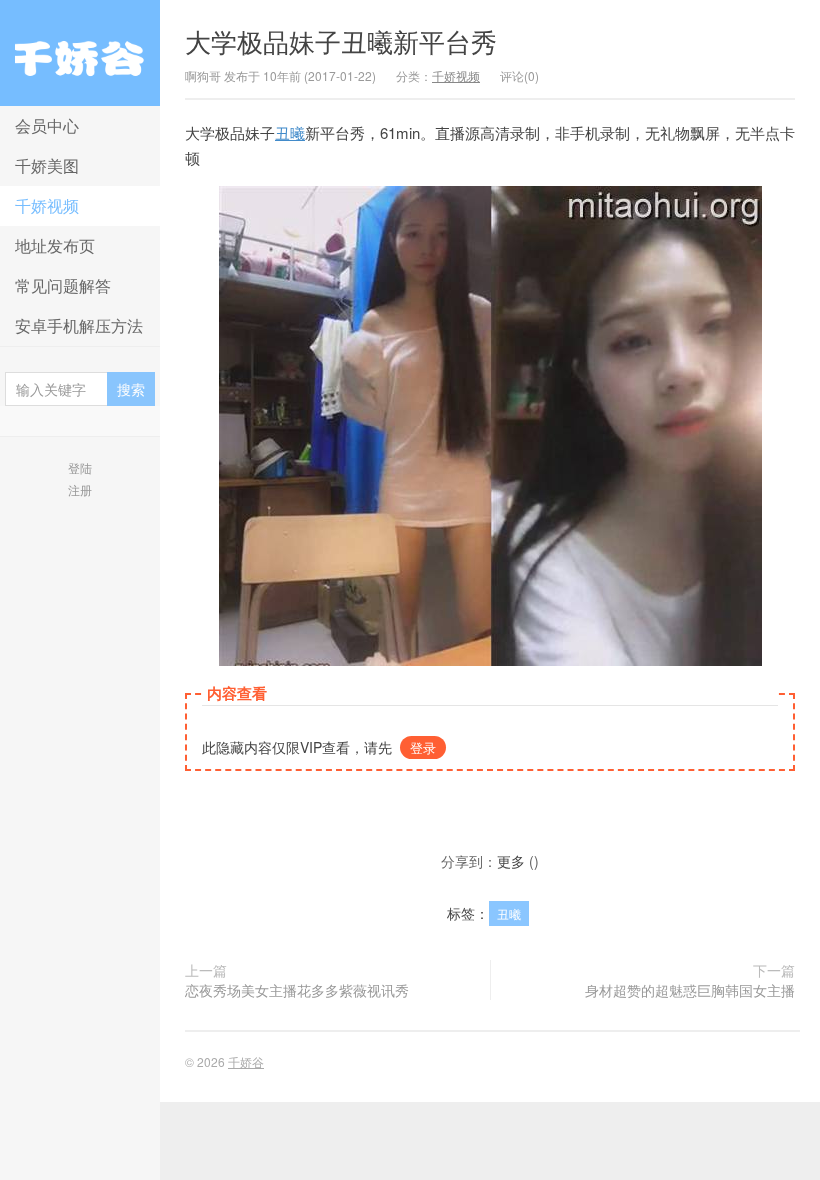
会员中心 (47, 125)
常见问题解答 (63, 285)
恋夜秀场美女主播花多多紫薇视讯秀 (297, 990)
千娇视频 (47, 205)
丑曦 (290, 132)
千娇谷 (80, 53)
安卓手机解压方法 (79, 325)
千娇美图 (47, 165)
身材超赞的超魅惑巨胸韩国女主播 (690, 990)
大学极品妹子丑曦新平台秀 (341, 40)
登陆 (80, 467)
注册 (80, 489)
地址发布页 (55, 245)
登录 (423, 747)
